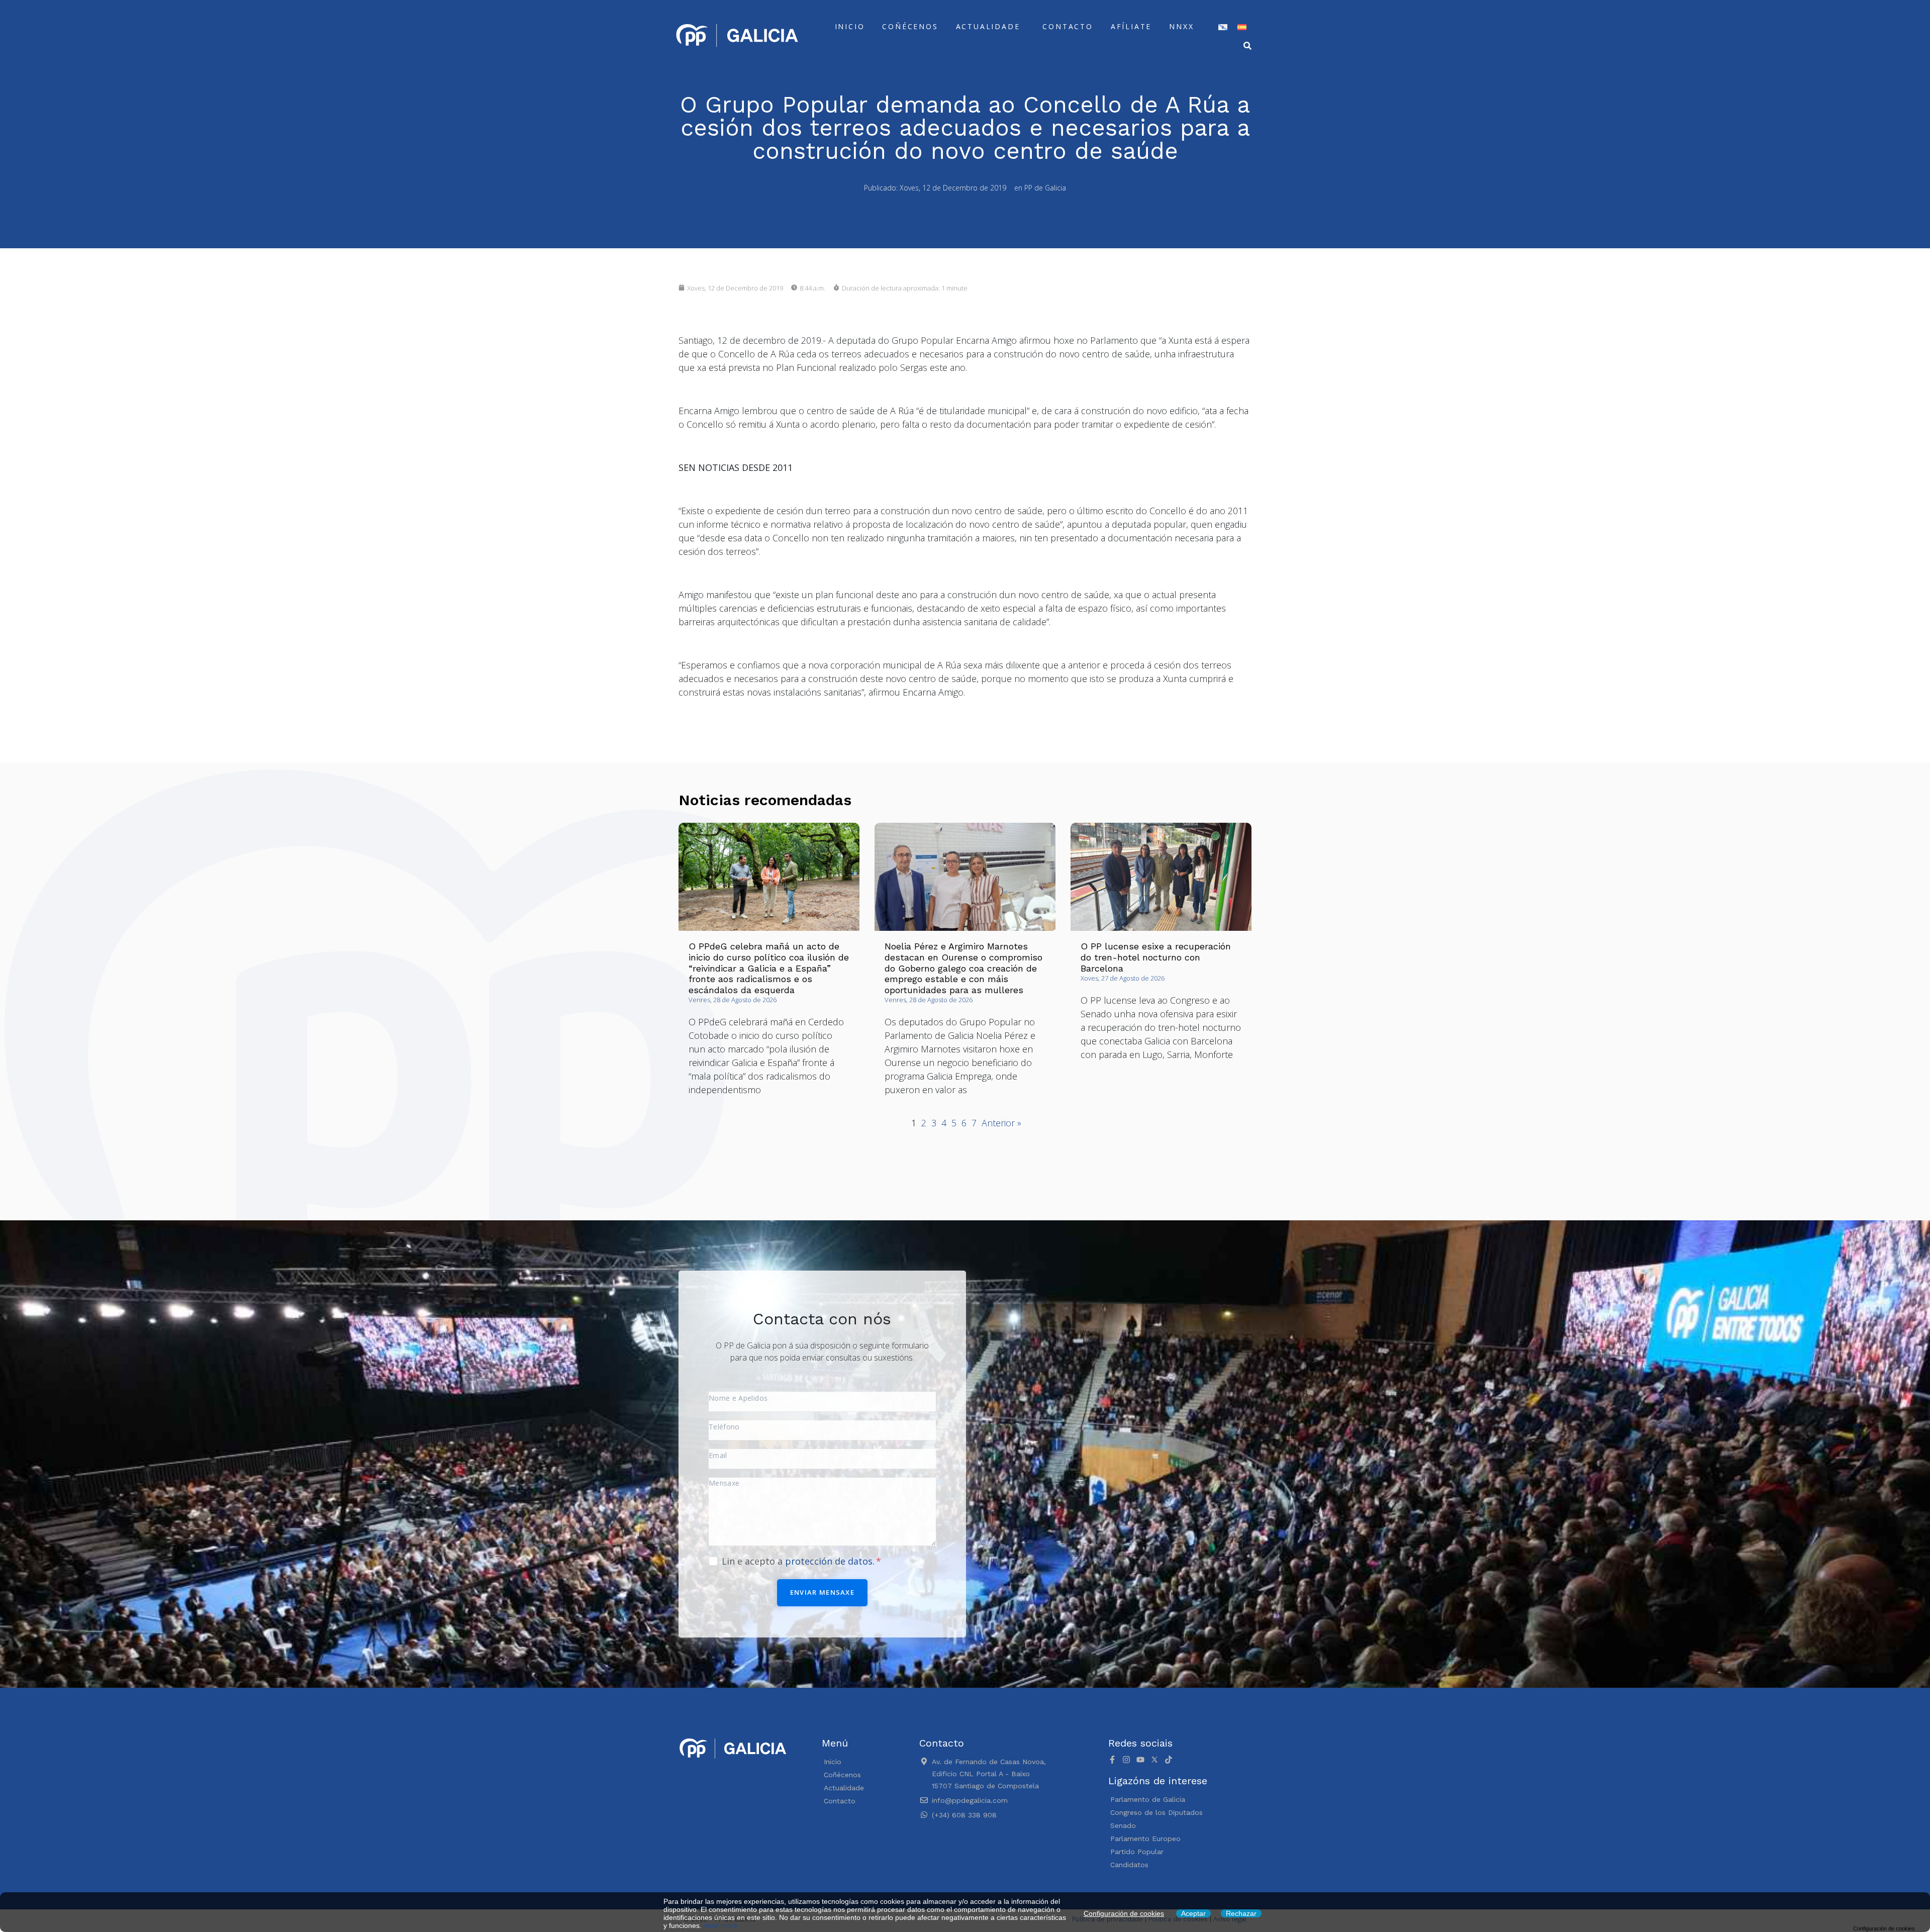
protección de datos (829, 1561)
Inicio (850, 26)
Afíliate (1131, 26)
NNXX (1181, 26)
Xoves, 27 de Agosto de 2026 (1123, 978)
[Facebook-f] (1112, 1760)
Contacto (1068, 26)
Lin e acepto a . (799, 1561)
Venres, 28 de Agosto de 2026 (733, 1000)
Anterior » (1001, 1123)
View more (720, 1925)
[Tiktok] (1169, 1760)
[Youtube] (1140, 1760)
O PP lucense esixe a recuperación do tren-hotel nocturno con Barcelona (1156, 957)
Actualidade (988, 26)
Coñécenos (910, 26)
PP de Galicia (1045, 188)
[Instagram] (1126, 1760)
